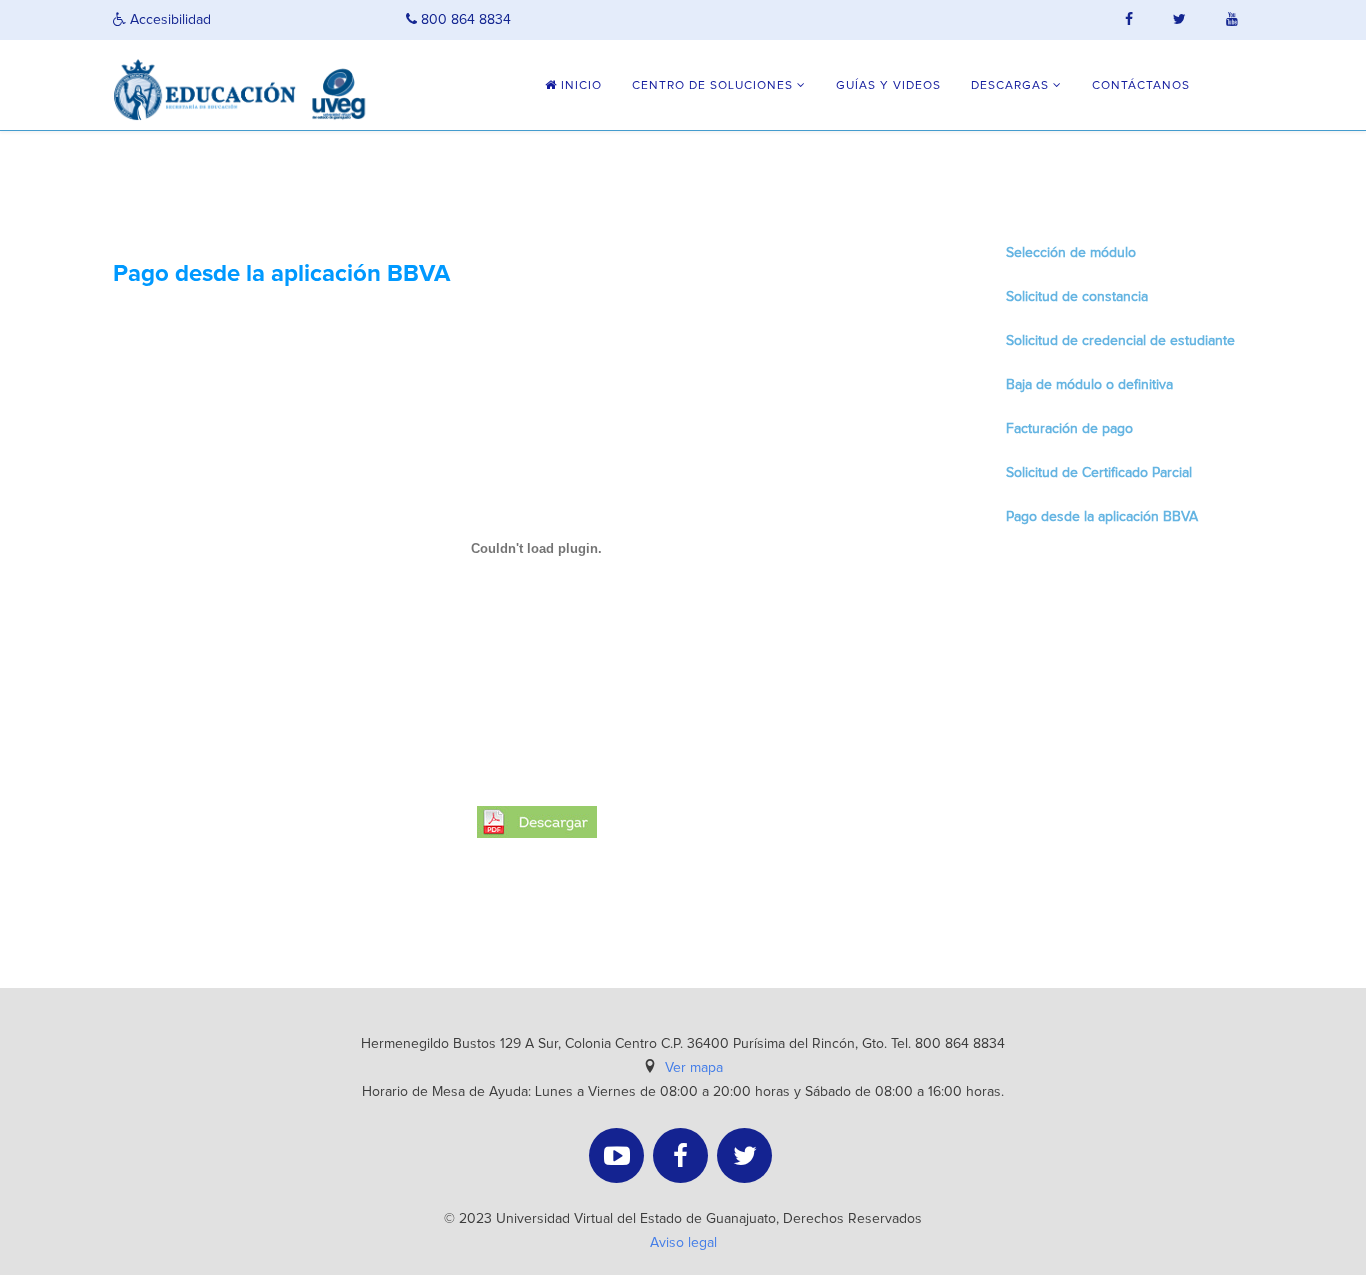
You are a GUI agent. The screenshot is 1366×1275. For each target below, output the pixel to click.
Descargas (1010, 86)
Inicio (579, 86)
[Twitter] (744, 1155)
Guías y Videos (888, 86)
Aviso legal (683, 1243)
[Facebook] (680, 1155)
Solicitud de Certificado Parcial (1099, 473)
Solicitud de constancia (1077, 297)
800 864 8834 (464, 20)
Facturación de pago (1069, 429)
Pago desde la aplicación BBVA (1102, 517)
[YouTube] (616, 1155)
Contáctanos (1141, 86)
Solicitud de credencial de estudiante (1120, 341)
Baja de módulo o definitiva (1089, 385)
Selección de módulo (1071, 253)
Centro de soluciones (712, 86)
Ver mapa (694, 1068)
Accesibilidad (168, 20)
